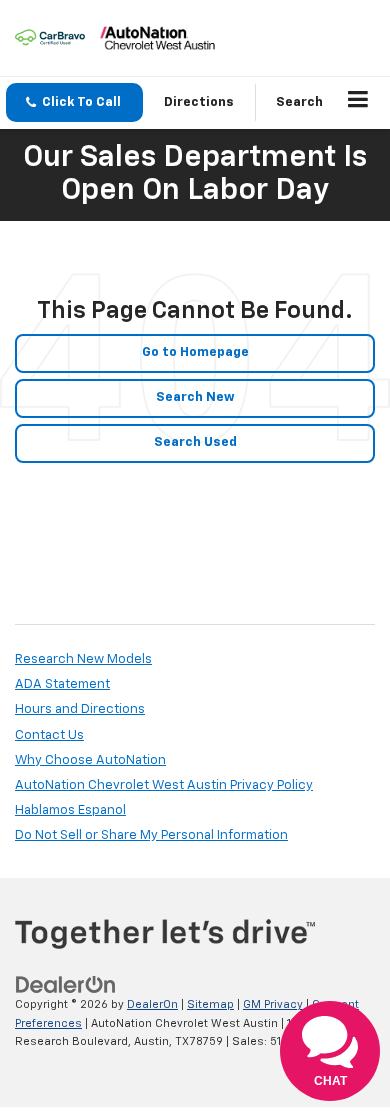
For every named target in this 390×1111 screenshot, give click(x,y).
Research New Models (83, 659)
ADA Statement (62, 684)
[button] (74, 102)
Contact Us (49, 735)
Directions (199, 102)
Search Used (195, 442)
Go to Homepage (195, 352)
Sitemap (210, 1004)
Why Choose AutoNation (90, 760)
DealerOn (152, 1004)
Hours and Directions (80, 709)
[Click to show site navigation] (358, 103)
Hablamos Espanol (70, 810)
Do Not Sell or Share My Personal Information (151, 835)
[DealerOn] (66, 985)
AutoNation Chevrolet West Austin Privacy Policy (164, 785)
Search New (195, 397)
